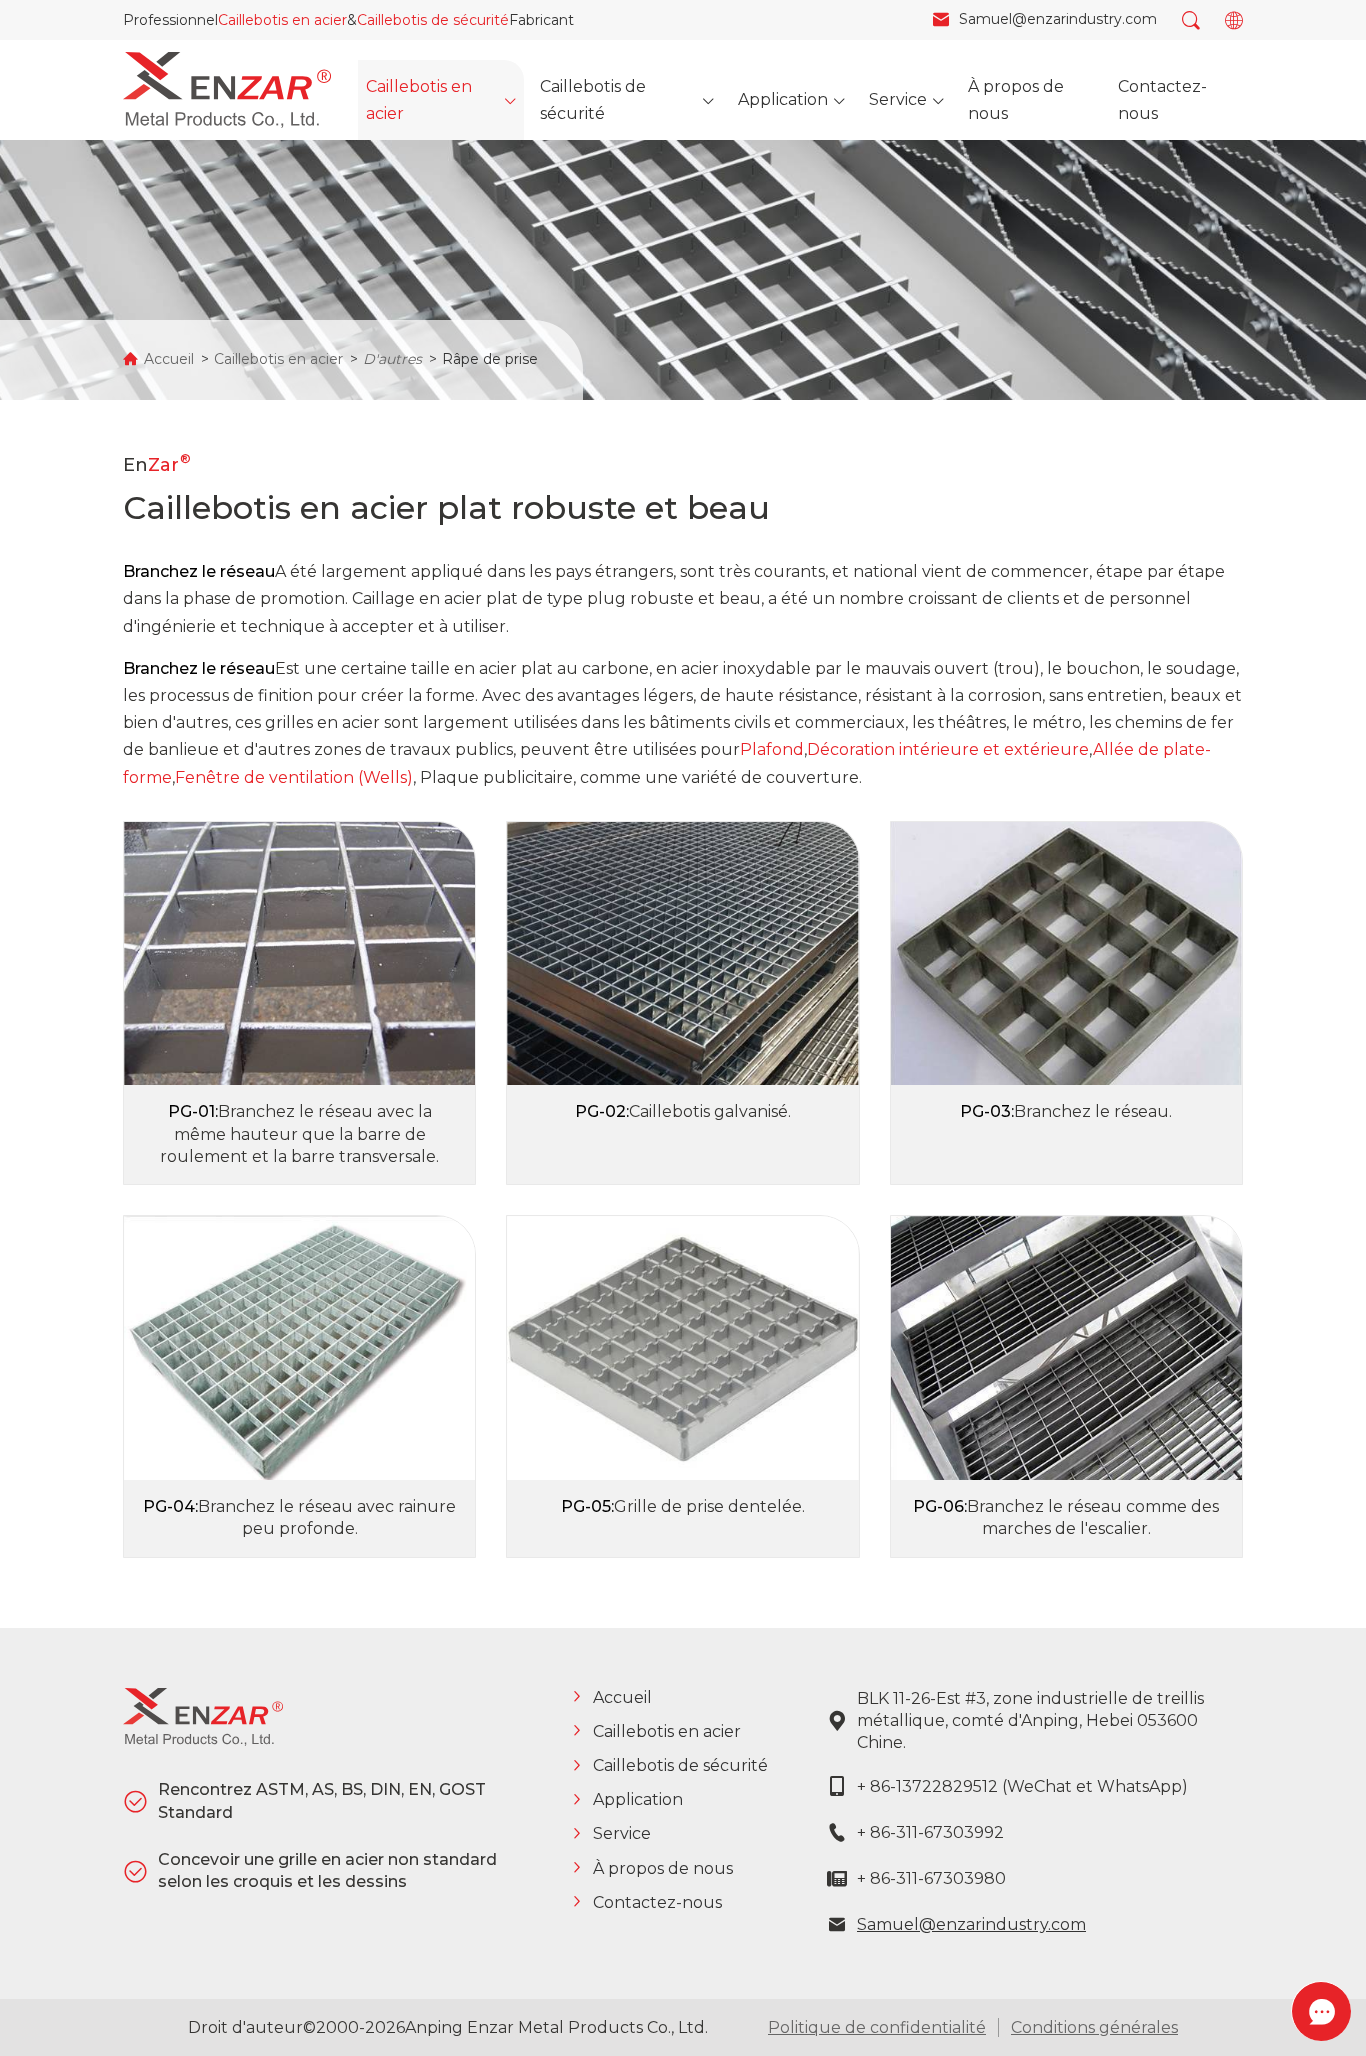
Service (622, 1833)
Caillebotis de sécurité (433, 20)
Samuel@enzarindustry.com (971, 1924)
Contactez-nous (657, 1902)
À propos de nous (663, 1868)
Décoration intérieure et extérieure (948, 749)
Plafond (772, 749)
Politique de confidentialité (877, 2027)
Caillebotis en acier (282, 20)
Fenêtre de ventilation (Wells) (294, 777)
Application (638, 1799)
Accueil (169, 359)
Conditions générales (1094, 2027)
